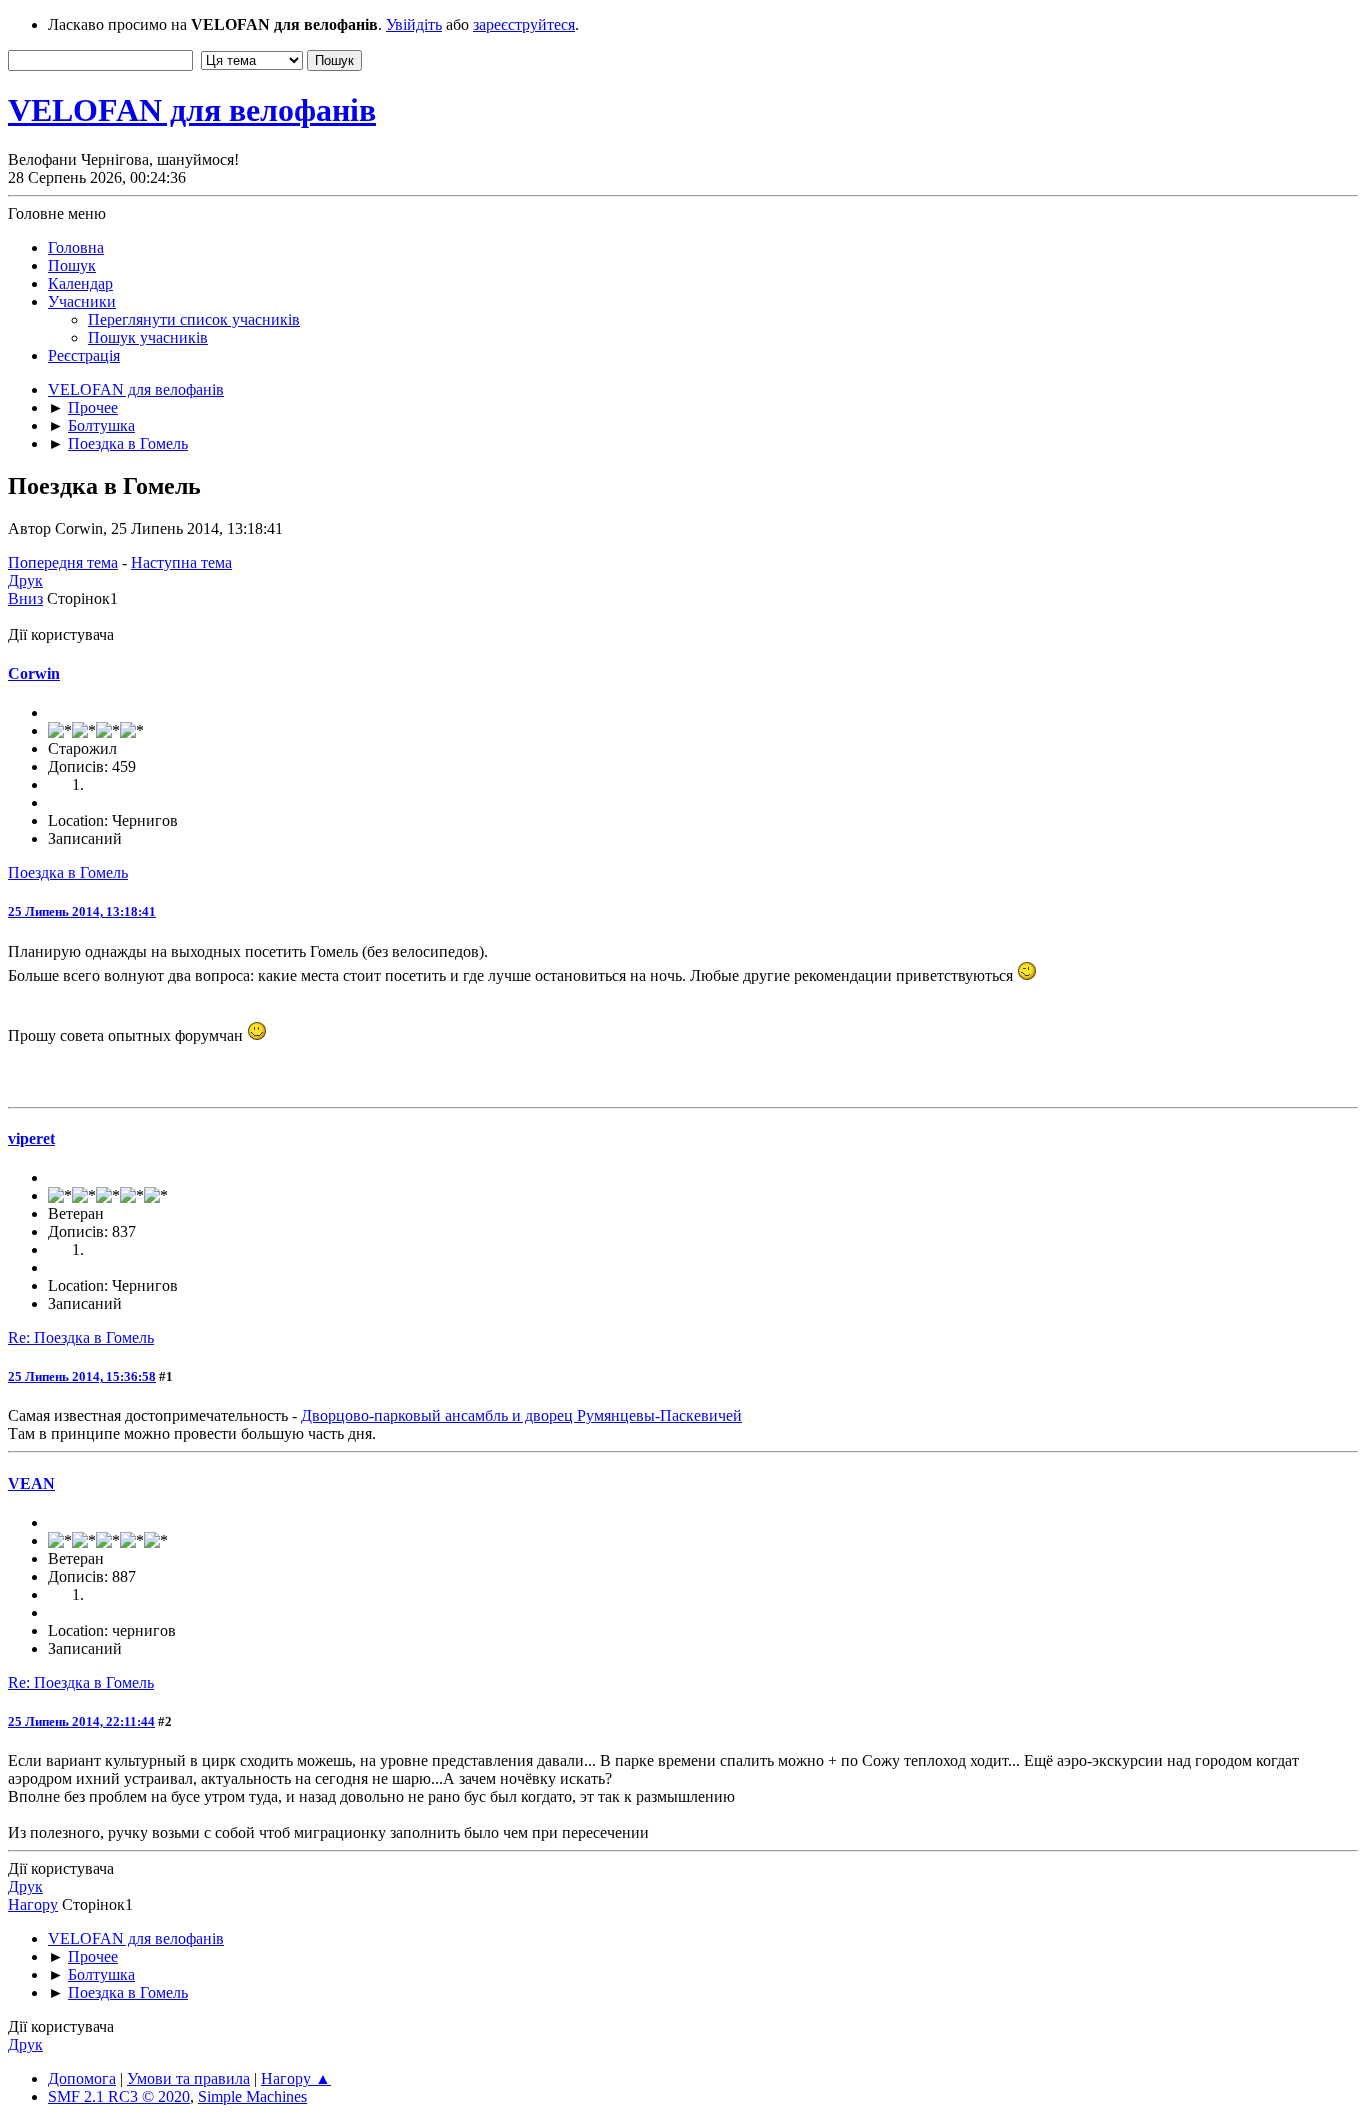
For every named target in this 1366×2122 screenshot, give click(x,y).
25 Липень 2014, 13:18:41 (82, 911)
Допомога (82, 2078)
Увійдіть (414, 24)
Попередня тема (63, 562)
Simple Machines (252, 2096)
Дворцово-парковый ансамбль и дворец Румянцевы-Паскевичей (521, 1415)
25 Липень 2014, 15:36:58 (82, 1376)
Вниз (25, 598)
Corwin (34, 673)
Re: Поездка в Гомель (81, 1337)
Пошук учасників (148, 337)
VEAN (31, 1483)
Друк (25, 580)
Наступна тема (181, 562)
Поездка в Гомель (68, 872)
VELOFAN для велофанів (192, 110)
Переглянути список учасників (194, 319)
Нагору (33, 1904)
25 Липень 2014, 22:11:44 (81, 1721)
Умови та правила (188, 2078)
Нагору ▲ (296, 2078)
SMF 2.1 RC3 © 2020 (119, 2096)
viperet (31, 1138)
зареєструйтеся (524, 24)
